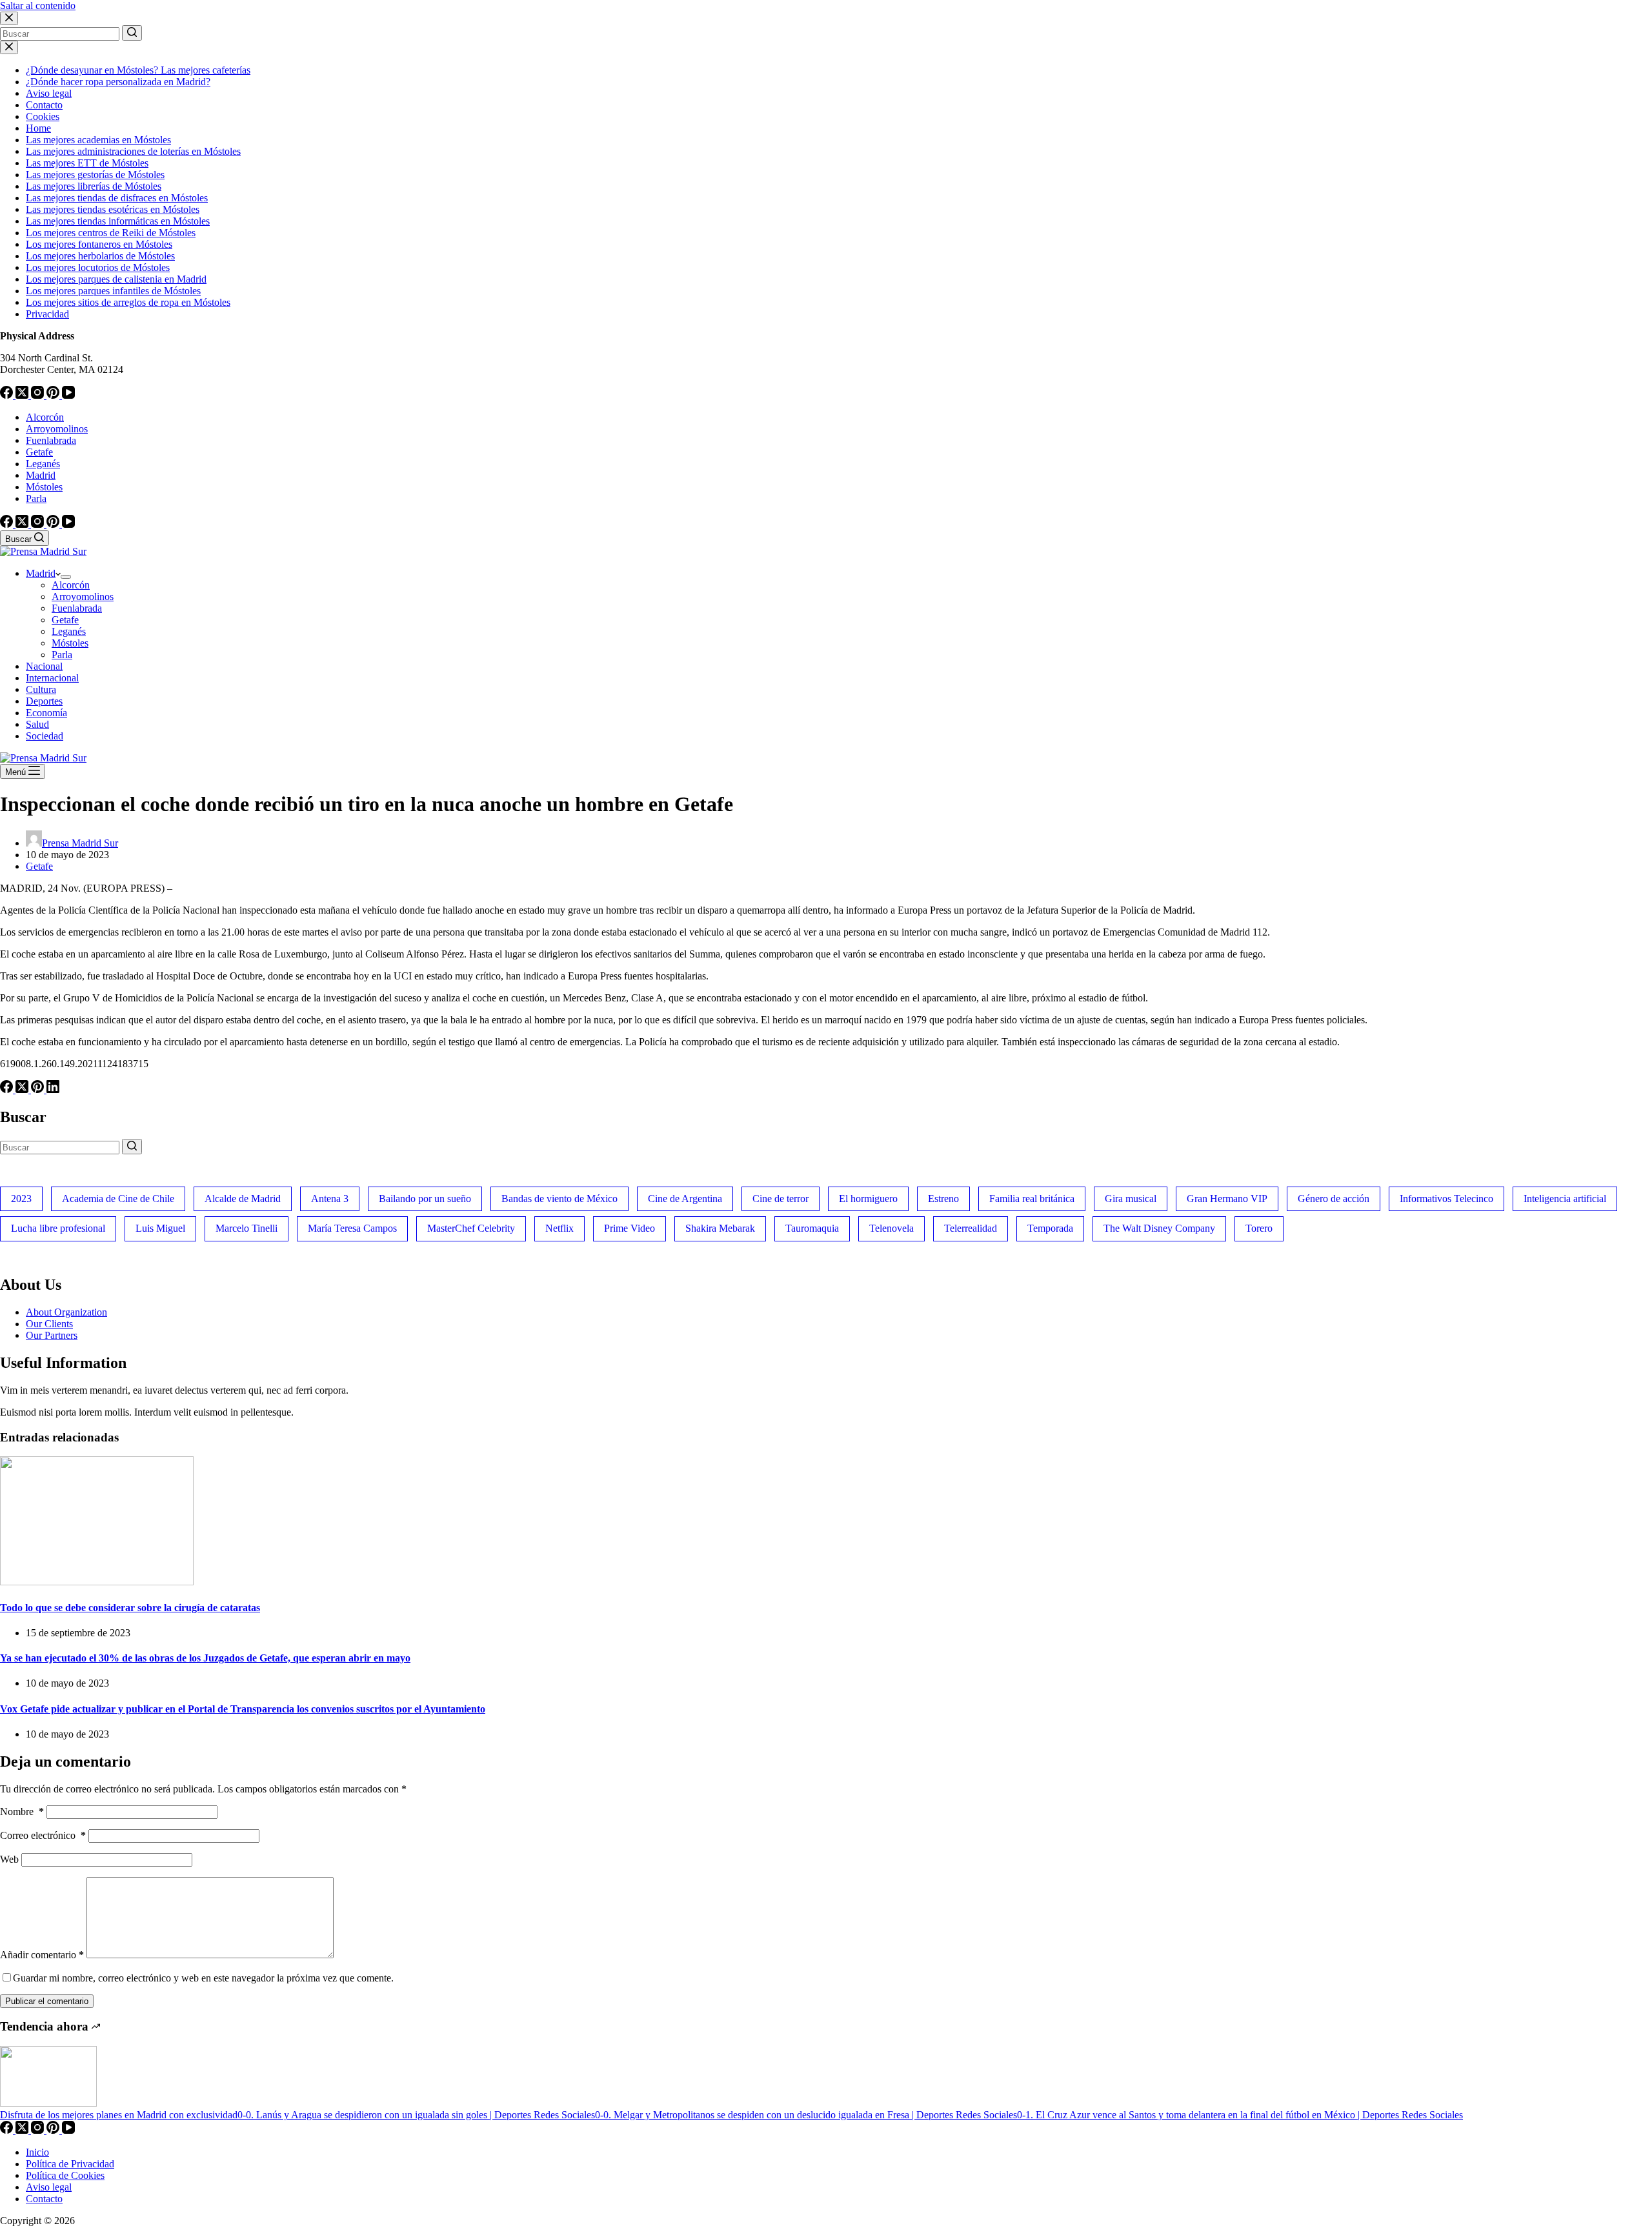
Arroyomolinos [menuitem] (57, 429)
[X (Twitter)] (23, 395)
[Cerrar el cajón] (9, 47)
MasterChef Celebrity (471, 1228)
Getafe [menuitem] (39, 452)
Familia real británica (1032, 1199)
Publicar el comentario (47, 2001)
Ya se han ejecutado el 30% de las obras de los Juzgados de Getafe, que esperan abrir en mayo (205, 1658)
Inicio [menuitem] (37, 2152)
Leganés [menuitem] (43, 464)
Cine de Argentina (685, 1199)
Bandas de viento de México (559, 1199)
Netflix (559, 1228)
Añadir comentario (42, 1955)
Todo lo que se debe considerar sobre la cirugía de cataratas (130, 1608)
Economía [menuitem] (46, 713)
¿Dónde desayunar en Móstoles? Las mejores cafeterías (138, 70)
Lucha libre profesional (58, 1228)
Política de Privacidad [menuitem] (70, 2164)
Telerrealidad (971, 1228)
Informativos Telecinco (1446, 1199)
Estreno (943, 1199)
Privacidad (47, 314)
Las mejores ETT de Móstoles (87, 163)
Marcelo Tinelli (247, 1228)
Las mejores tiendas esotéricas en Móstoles (113, 209)
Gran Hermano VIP (1227, 1199)
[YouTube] (68, 395)
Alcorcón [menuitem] (45, 417)
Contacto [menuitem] (44, 2199)
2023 (21, 1199)
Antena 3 (330, 1199)
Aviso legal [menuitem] (49, 2187)
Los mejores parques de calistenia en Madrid (116, 279)
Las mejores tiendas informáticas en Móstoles (118, 221)
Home (38, 128)
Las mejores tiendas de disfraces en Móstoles (117, 198)
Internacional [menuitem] (52, 678)
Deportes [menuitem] (44, 701)
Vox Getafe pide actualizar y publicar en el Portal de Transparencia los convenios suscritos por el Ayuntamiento (243, 1709)
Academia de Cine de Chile (118, 1199)
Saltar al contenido (38, 5)
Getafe (39, 866)
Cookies (43, 116)
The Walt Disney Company (1159, 1228)
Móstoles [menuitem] (44, 487)
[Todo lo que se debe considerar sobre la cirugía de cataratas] (97, 1582)
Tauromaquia (812, 1228)
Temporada (1050, 1228)
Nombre (22, 1811)
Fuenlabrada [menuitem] (51, 440)
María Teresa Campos (352, 1228)
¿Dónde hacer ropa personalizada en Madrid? (118, 82)
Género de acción (1334, 1199)
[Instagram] (39, 395)
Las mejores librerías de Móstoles (94, 186)
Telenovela (891, 1228)
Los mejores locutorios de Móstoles (98, 267)
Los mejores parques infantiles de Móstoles (113, 291)
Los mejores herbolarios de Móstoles (100, 256)
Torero (1259, 1228)
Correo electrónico (43, 1835)
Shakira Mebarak (720, 1228)
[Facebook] (8, 395)
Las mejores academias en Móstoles (98, 140)
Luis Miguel (160, 1228)
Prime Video (630, 1228)
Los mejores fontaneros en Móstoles (99, 244)
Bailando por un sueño (425, 1199)
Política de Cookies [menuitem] (65, 2175)
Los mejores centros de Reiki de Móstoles (111, 233)
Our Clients (49, 1324)
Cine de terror (781, 1199)
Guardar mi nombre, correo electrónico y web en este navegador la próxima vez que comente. (203, 1978)
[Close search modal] (9, 18)
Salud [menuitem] (37, 724)
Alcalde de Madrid (243, 1199)
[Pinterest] (54, 395)
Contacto (44, 105)
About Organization (66, 1312)
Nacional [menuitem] (44, 666)
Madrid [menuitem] (41, 475)
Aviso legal (49, 93)
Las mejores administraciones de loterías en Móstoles (133, 151)
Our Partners (52, 1335)
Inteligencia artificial (1565, 1199)
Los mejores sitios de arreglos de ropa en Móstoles (128, 302)
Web (9, 1859)
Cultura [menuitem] (41, 689)
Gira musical (1131, 1199)
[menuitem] (66, 577)
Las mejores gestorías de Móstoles (95, 175)
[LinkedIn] (53, 1089)
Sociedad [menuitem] (45, 736)
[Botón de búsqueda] (132, 33)
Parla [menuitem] (36, 498)
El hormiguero (868, 1199)
